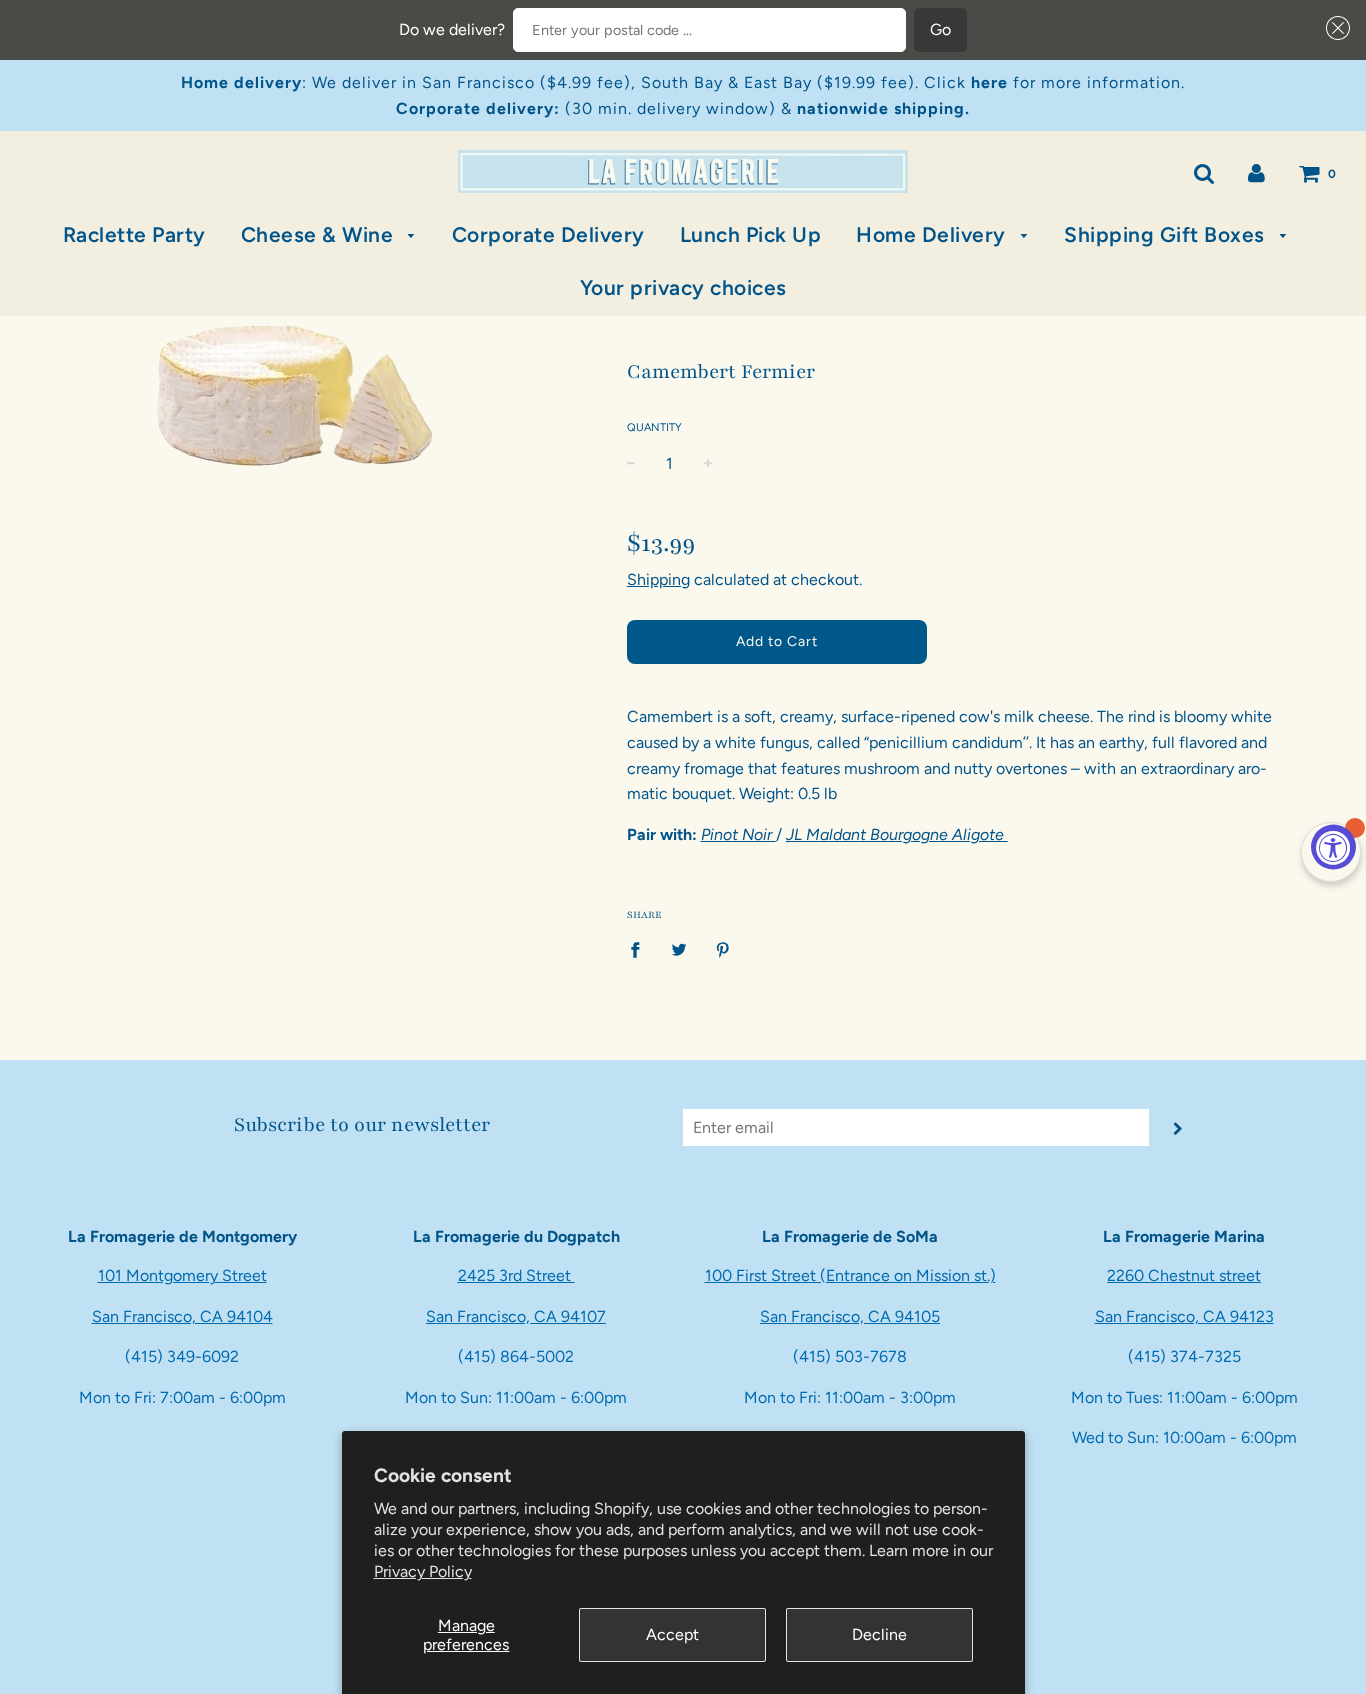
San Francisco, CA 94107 (516, 1316)
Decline (879, 1634)
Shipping (658, 579)
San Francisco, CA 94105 (850, 1316)
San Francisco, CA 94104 (182, 1316)
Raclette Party (134, 234)
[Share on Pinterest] (723, 949)
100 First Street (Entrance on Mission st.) (850, 1275)
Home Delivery (933, 234)
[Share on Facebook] (641, 949)
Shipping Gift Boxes (1167, 234)
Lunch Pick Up (751, 234)
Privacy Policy (423, 1571)
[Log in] (1256, 172)
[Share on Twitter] (679, 949)
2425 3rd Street (516, 1275)
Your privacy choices (683, 287)
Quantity (654, 427)
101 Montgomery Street (182, 1275)
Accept (672, 1634)
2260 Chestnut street (1184, 1275)
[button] (1334, 28)
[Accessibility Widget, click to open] (1333, 847)
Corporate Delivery (548, 234)
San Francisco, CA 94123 (1184, 1316)
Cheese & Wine (320, 234)
